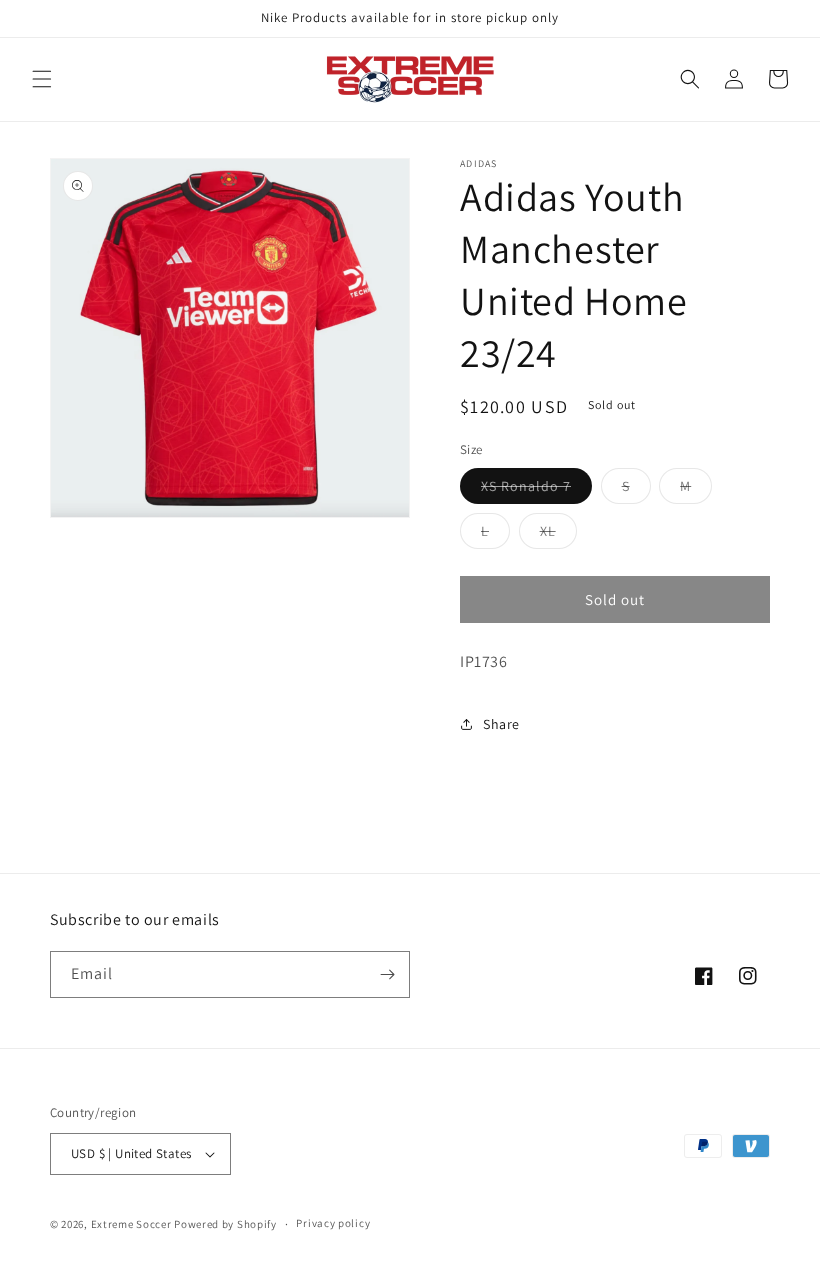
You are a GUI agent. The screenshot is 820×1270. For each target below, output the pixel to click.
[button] (42, 79)
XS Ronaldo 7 (536, 490)
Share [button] (501, 724)
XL (558, 535)
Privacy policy (333, 1223)
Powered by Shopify (225, 1224)
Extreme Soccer (131, 1224)
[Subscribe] (387, 974)
